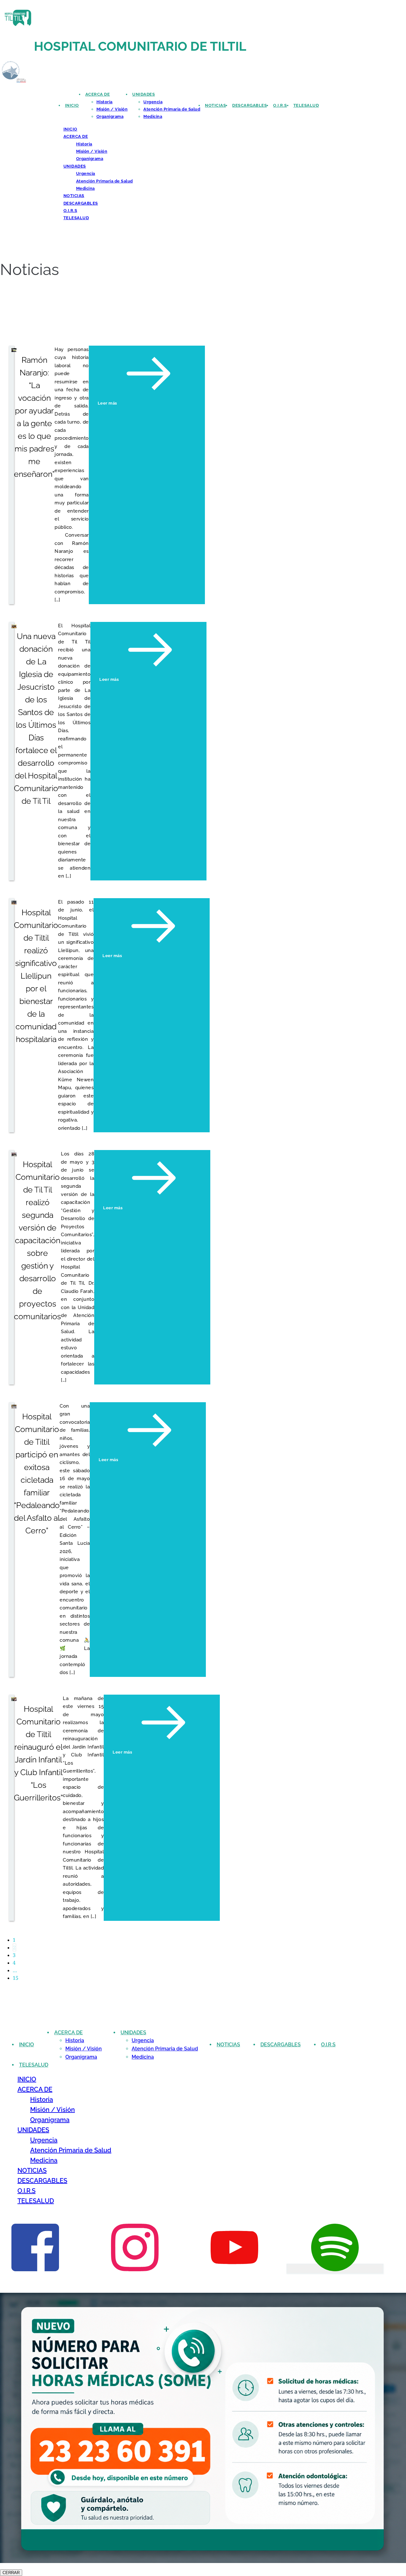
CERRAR (11, 2573)
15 (16, 1978)
